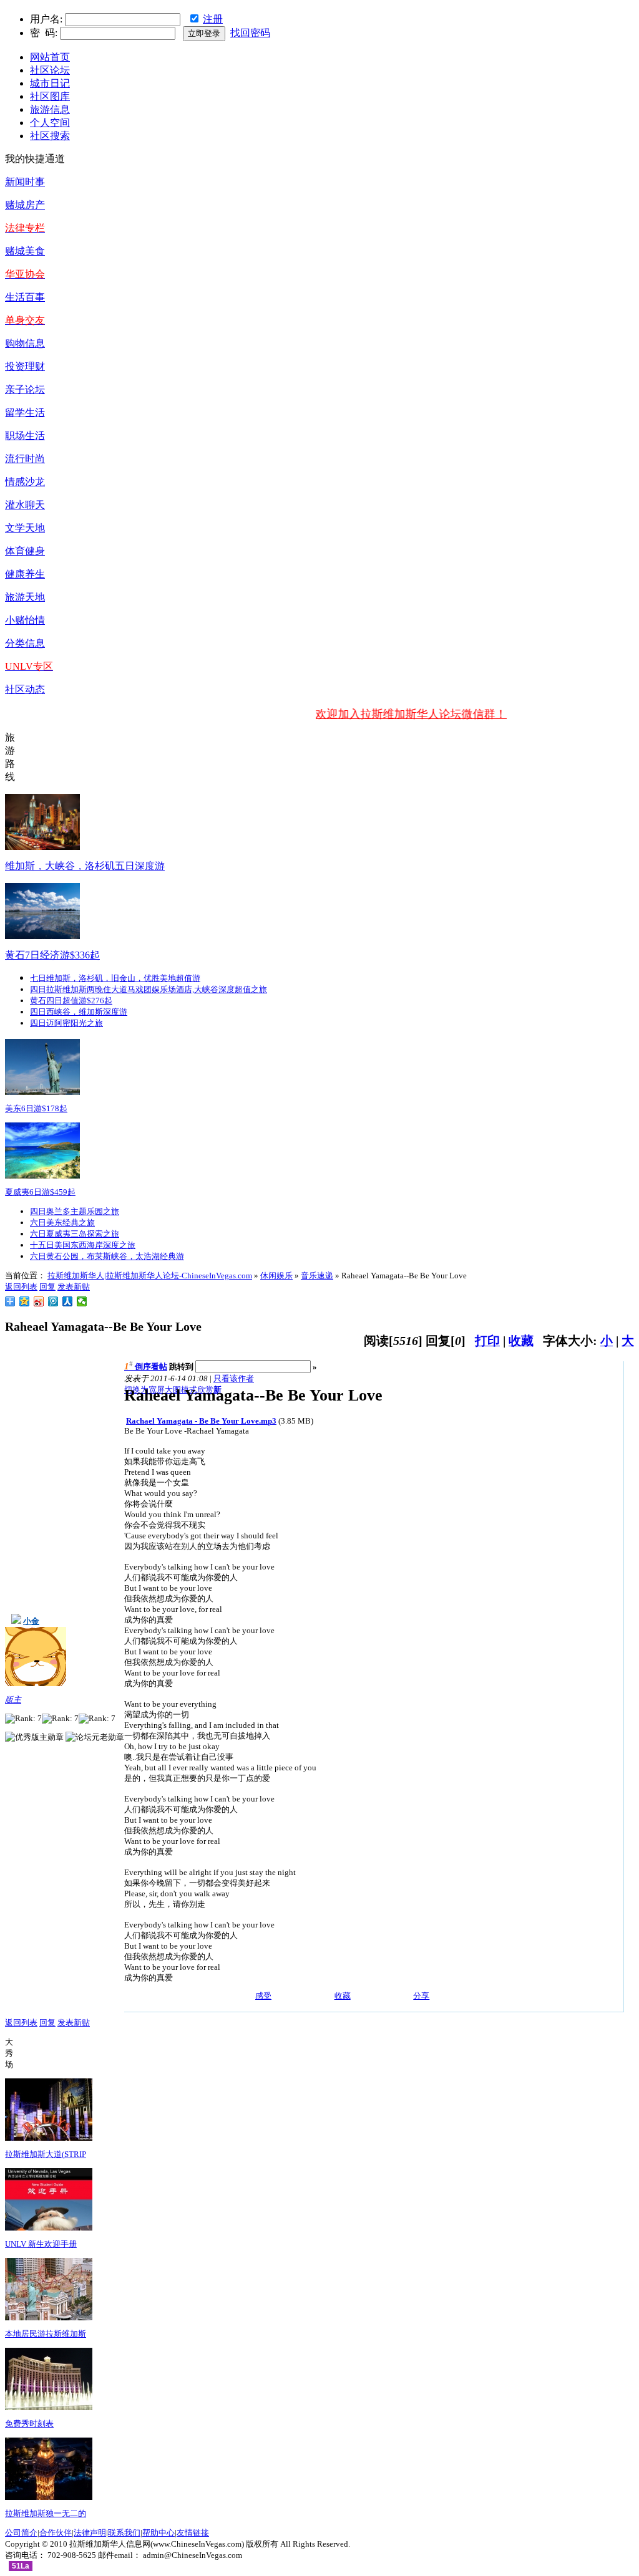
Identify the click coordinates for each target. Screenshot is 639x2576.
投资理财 (25, 366)
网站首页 (50, 57)
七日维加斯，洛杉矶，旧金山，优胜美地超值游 (115, 978)
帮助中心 (159, 2533)
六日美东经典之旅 (62, 1223)
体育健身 (25, 551)
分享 (421, 1996)
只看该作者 (234, 1378)
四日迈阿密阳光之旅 (66, 1023)
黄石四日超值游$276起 (71, 1001)
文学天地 (25, 528)
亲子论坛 (25, 389)
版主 (13, 1700)
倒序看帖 (151, 1367)
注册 (213, 19)
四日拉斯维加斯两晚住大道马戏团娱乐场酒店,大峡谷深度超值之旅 (149, 989)
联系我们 (124, 2533)
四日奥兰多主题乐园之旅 (75, 1211)
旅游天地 (25, 597)
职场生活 (25, 436)
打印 (487, 1341)
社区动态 (25, 689)
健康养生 (25, 574)
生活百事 (25, 297)
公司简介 (21, 2533)
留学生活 (25, 412)
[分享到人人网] (68, 1301)
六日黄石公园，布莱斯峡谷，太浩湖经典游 (107, 1256)
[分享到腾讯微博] (53, 1301)
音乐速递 (317, 1276)
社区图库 (50, 96)
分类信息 (25, 643)
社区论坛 (50, 70)
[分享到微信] (82, 1301)
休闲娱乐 (276, 1276)
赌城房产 (25, 205)
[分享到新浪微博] (39, 1301)
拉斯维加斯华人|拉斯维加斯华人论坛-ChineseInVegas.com (150, 1276)
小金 (31, 1621)
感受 (263, 1996)
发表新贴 (74, 1287)
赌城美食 (25, 251)
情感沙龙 (25, 482)
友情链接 (193, 2533)
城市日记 (50, 83)
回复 (47, 1287)
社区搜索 (50, 136)
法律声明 (90, 2533)
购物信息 (25, 343)
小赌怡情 (25, 620)
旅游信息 (50, 109)
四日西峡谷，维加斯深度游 (79, 1012)
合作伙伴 (56, 2533)
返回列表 (21, 1287)
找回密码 (250, 33)
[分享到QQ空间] (25, 1301)
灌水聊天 (25, 505)
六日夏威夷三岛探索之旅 (75, 1234)
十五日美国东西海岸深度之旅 (83, 1245)
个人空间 (50, 123)
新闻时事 (25, 182)
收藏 (521, 1341)
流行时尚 (25, 459)
